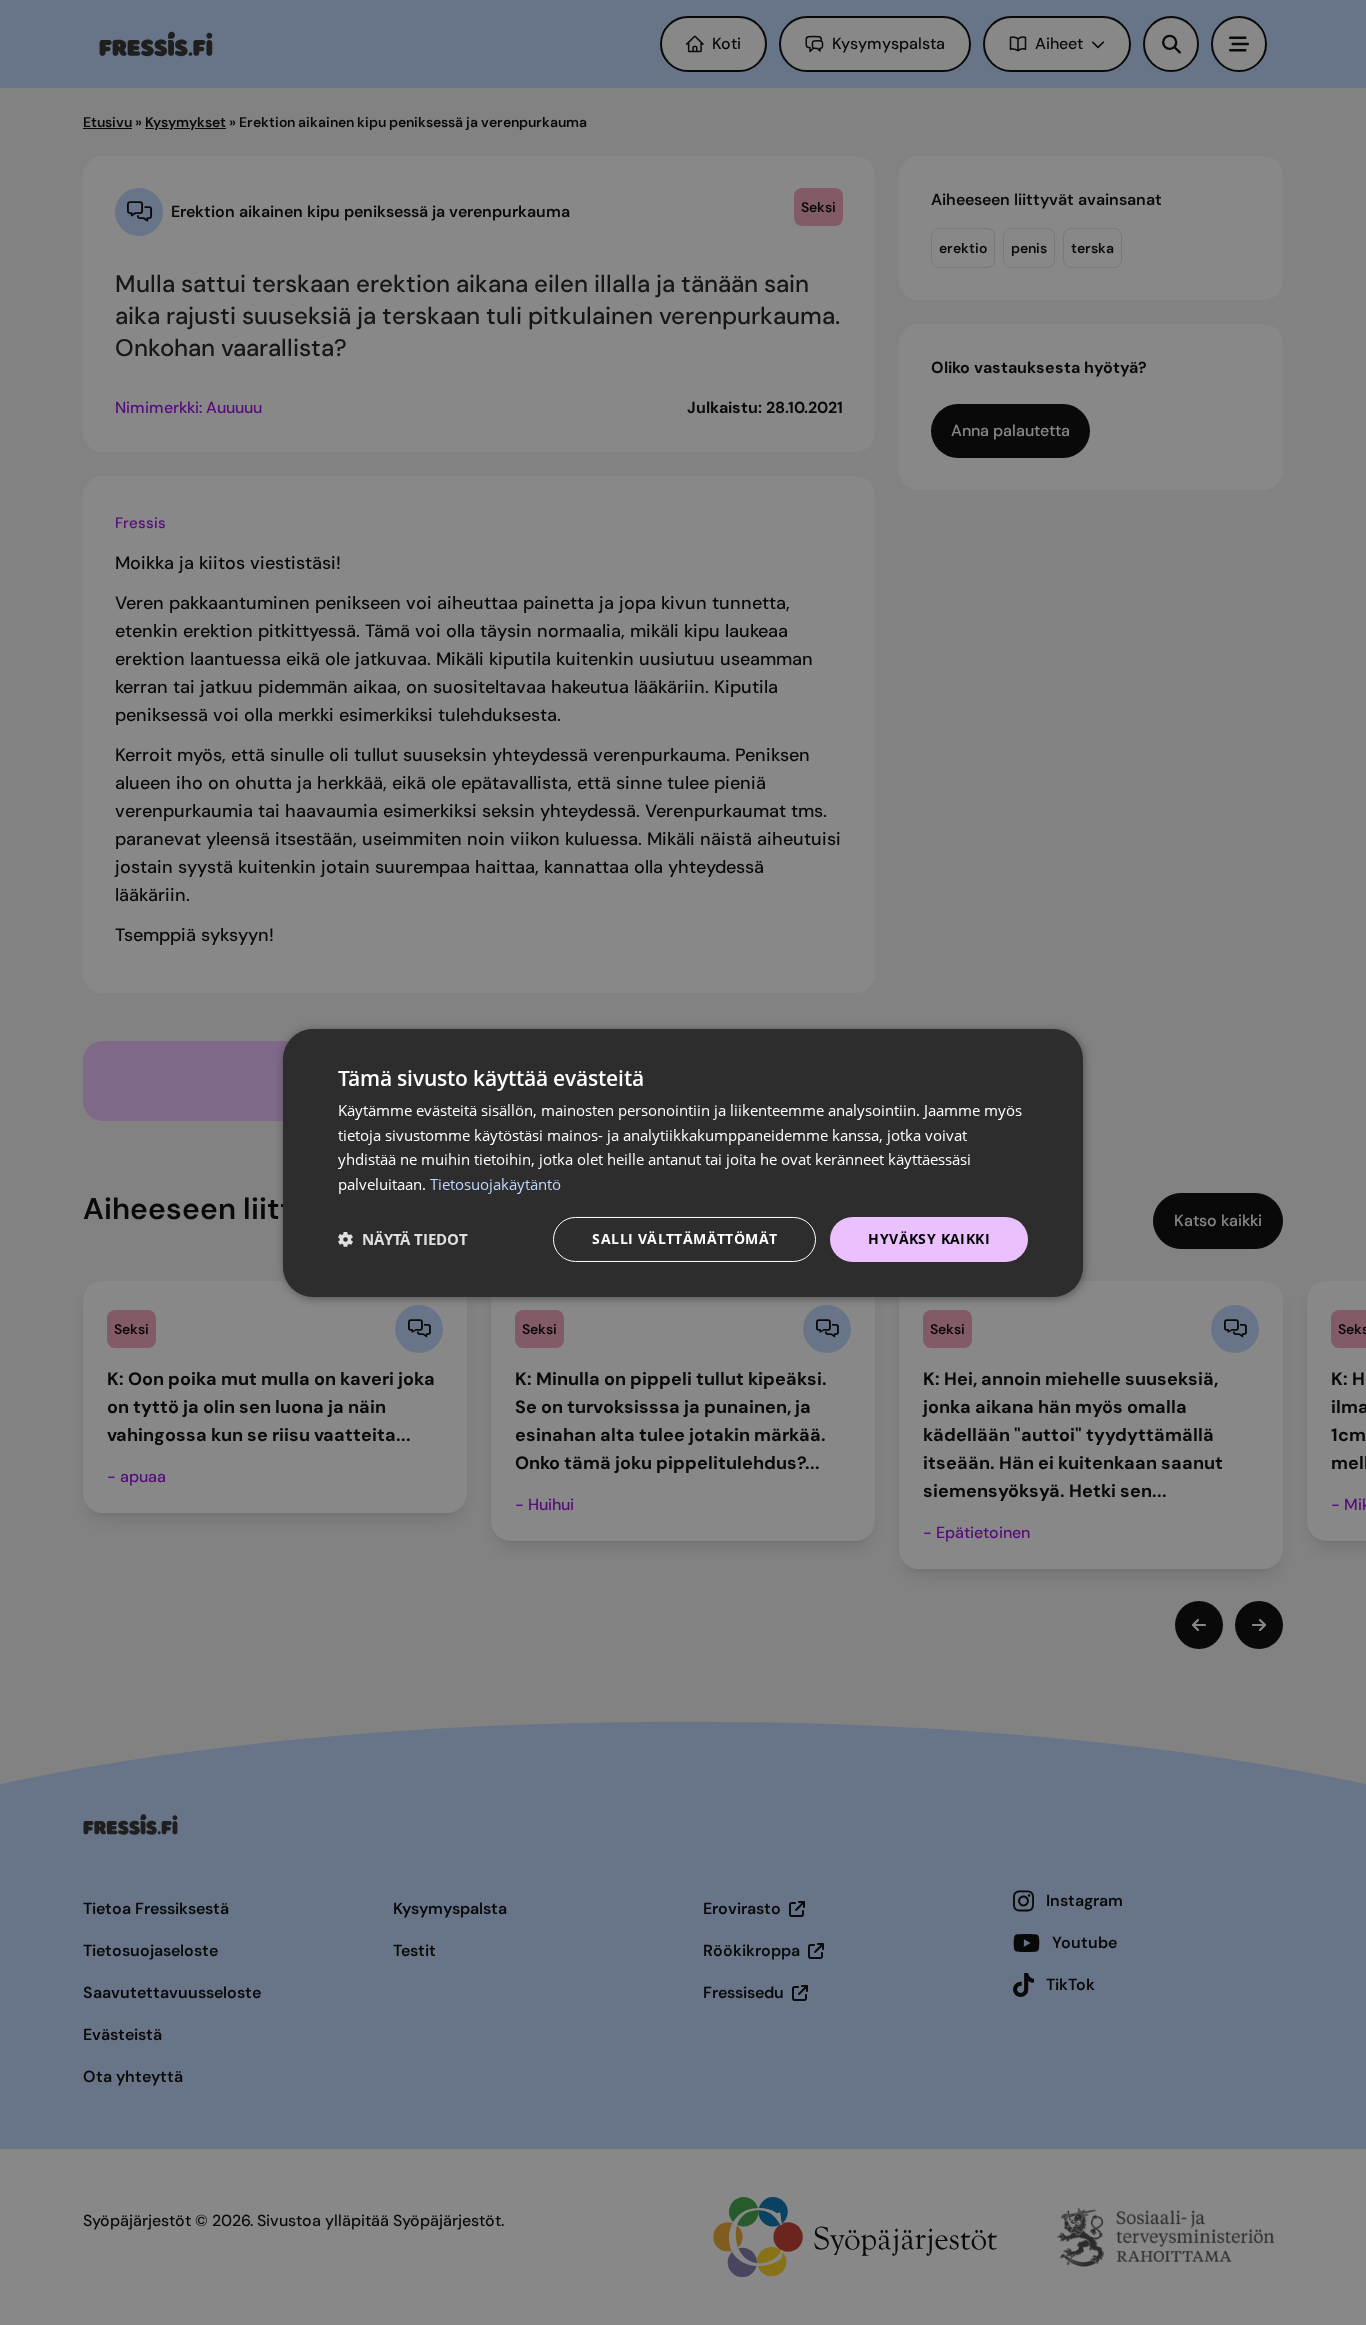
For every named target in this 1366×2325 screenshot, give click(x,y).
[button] (403, 1239)
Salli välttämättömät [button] (684, 1238)
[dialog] (683, 1162)
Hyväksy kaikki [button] (929, 1238)
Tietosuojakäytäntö (495, 1184)
